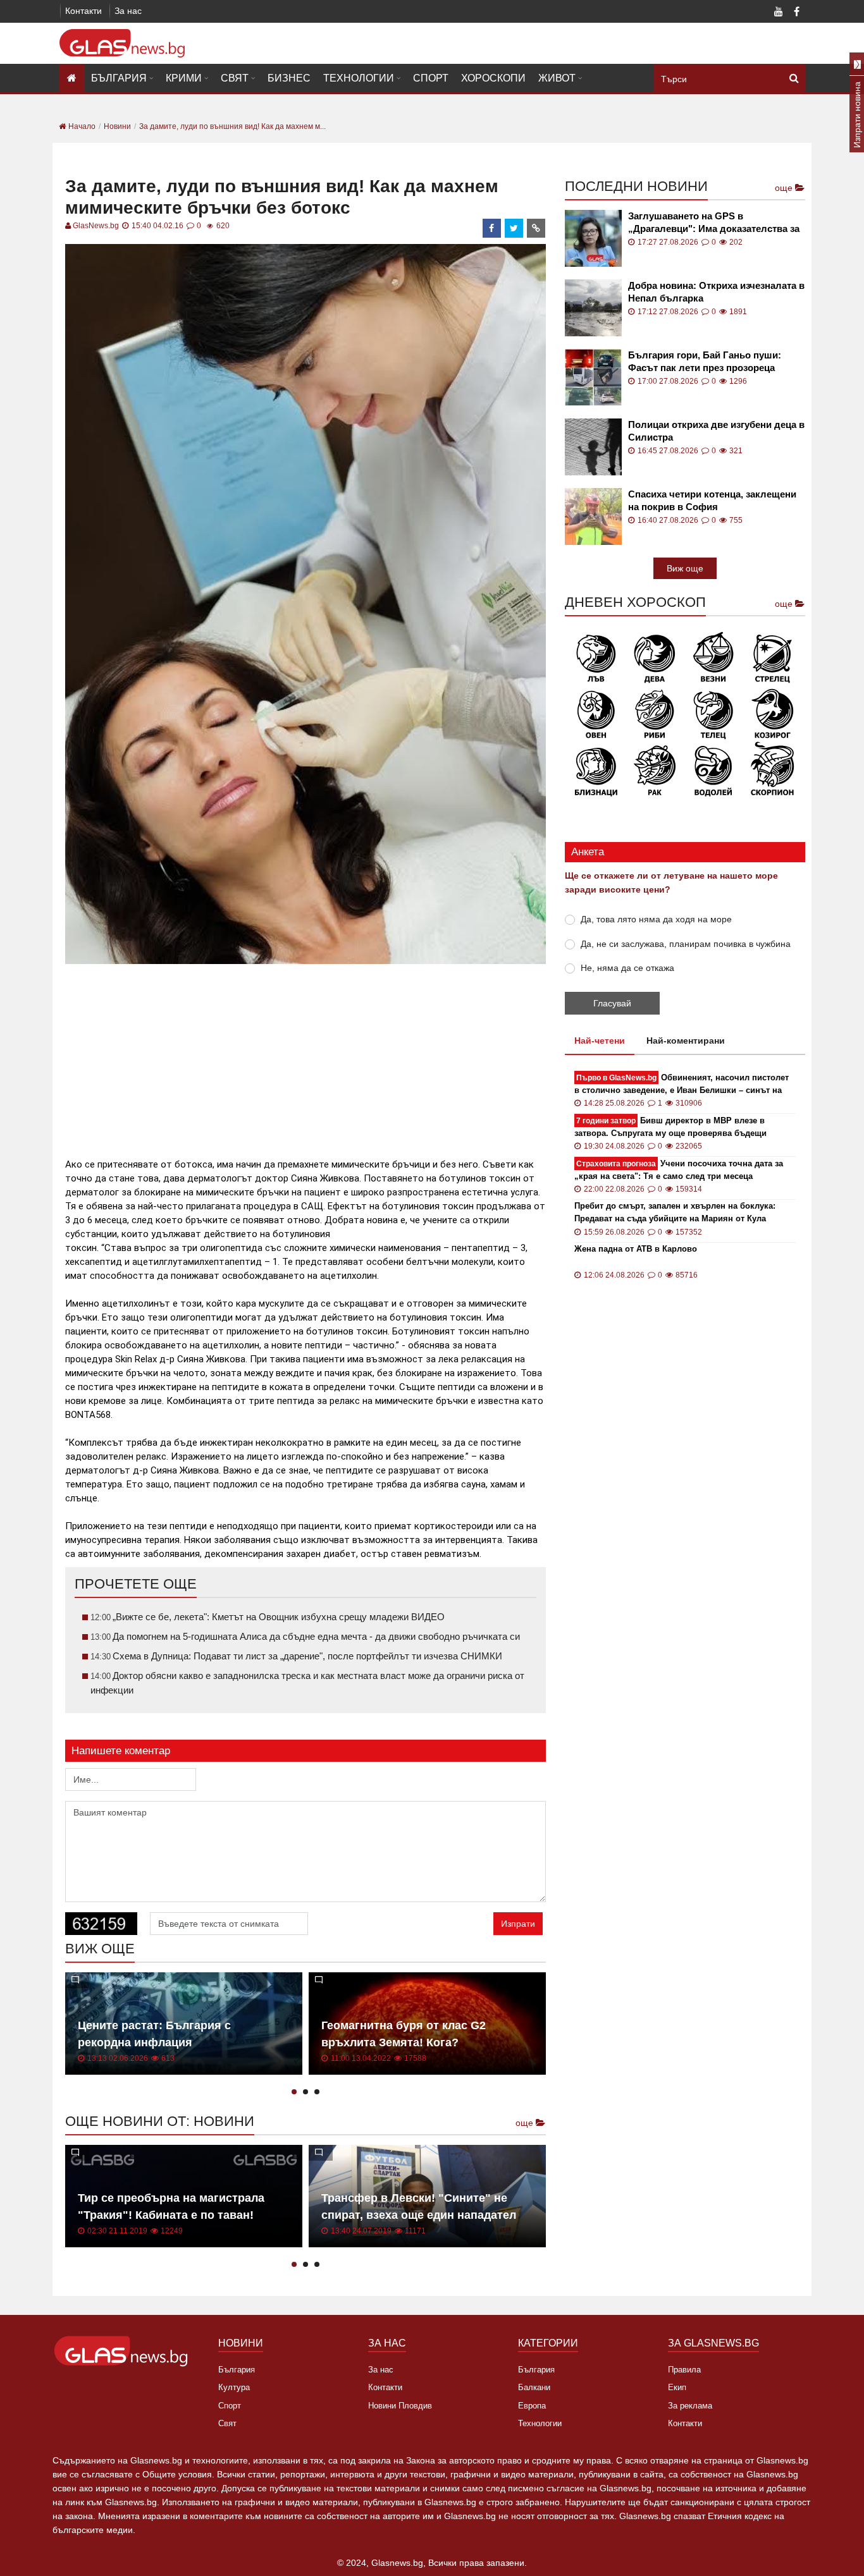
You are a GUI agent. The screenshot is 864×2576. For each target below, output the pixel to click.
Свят (235, 78)
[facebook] (492, 228)
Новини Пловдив (400, 2406)
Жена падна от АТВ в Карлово (636, 1249)
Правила (684, 2370)
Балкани (534, 2387)
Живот (557, 78)
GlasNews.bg (96, 226)
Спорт (431, 78)
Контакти (83, 11)
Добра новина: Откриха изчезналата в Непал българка (716, 292)
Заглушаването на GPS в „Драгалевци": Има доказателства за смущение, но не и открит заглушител (716, 223)
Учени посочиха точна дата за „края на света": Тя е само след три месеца (679, 1170)
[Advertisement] (305, 1056)
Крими (184, 78)
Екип (677, 2387)
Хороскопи (493, 78)
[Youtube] (779, 13)
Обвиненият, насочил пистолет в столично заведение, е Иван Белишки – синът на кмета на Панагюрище (682, 1084)
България (119, 78)
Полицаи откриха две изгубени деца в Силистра (716, 431)
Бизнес (289, 78)
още (526, 2123)
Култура (234, 2387)
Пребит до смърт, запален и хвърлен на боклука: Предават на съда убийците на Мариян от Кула (675, 1212)
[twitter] (514, 228)
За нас (128, 11)
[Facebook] (796, 13)
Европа (532, 2406)
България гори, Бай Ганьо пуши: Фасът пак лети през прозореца (705, 361)
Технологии (359, 78)
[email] (536, 228)
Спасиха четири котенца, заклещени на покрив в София (712, 500)
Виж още (685, 568)
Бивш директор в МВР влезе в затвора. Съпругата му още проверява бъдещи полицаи (670, 1127)
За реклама (690, 2406)
